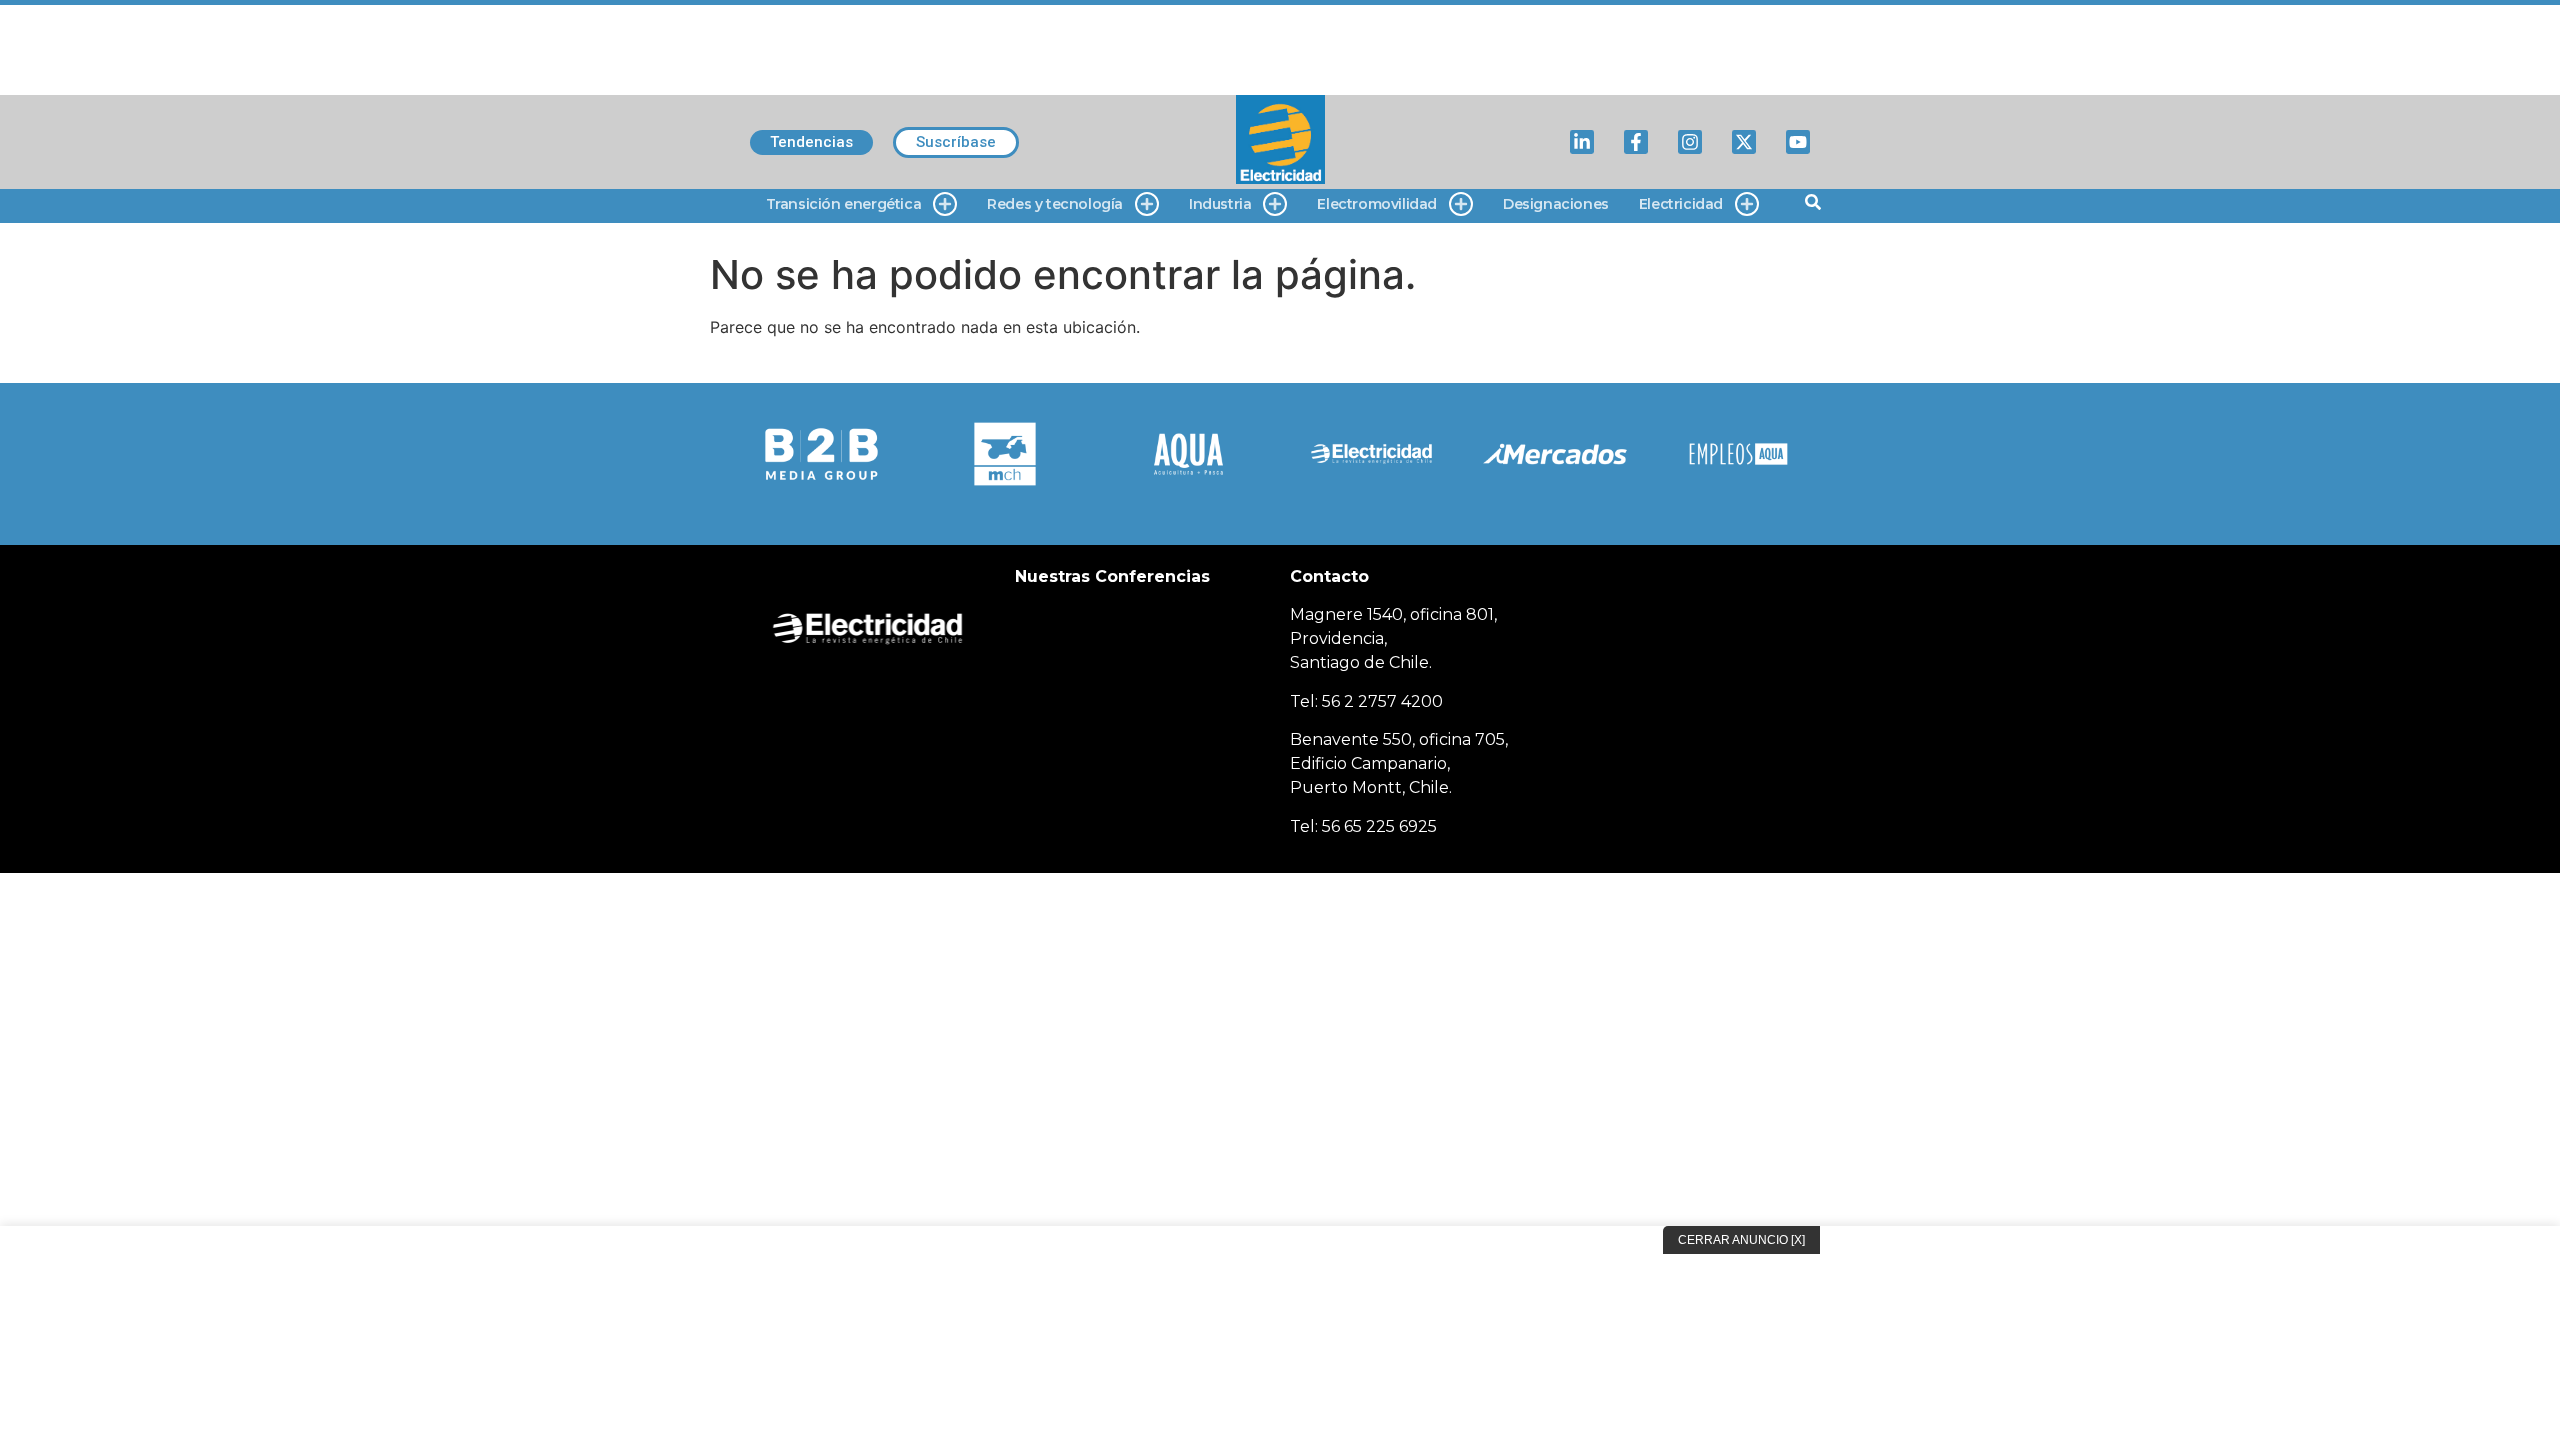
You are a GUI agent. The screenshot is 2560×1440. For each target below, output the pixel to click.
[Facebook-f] (1636, 142)
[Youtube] (1798, 142)
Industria (1220, 204)
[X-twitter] (1744, 142)
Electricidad (1681, 204)
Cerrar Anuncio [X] (1741, 1240)
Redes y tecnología (1055, 204)
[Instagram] (1690, 142)
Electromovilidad (1377, 204)
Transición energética (844, 204)
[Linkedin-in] (1582, 142)
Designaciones (1556, 204)
